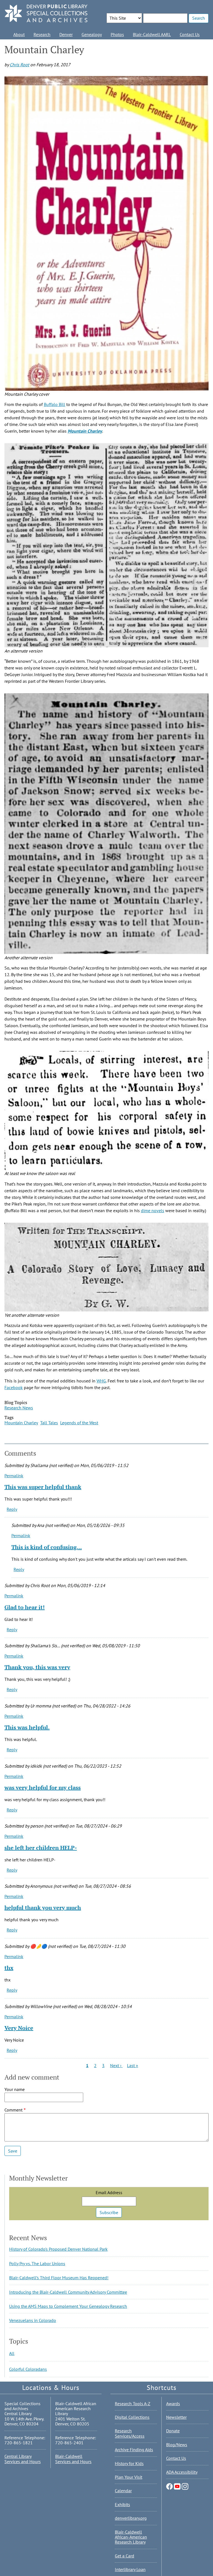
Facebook (14, 1387)
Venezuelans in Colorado (33, 2320)
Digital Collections (132, 2417)
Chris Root (19, 65)
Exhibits (122, 2504)
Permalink (14, 1476)
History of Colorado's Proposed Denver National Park (58, 2249)
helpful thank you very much (43, 1908)
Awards (173, 2404)
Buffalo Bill (54, 404)
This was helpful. (27, 1727)
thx (9, 1968)
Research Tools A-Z (133, 2404)
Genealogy (92, 34)
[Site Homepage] (46, 14)
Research (42, 34)
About (19, 34)
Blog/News (177, 2445)
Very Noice (19, 2028)
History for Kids (129, 2463)
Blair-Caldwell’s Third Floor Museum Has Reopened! (59, 2278)
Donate (173, 2431)
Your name (15, 2089)
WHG (101, 1381)
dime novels (153, 1210)
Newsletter (176, 2417)
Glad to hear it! (25, 1607)
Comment (13, 2110)
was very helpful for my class (43, 1787)
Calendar (123, 2491)
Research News (19, 1408)
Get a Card (125, 2556)
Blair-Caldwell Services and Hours (73, 2459)
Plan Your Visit (129, 2477)
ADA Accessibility (182, 2472)
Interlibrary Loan (130, 2569)
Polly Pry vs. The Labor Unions (37, 2263)
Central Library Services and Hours (23, 2459)
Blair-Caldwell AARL (152, 34)
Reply (12, 1509)
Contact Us (190, 34)
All (12, 2353)
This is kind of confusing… (47, 1547)
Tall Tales (49, 1423)
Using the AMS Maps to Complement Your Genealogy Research (68, 2306)
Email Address (109, 2192)
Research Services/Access (130, 2433)
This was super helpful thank (43, 1487)
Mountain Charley (85, 431)
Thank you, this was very (37, 1667)
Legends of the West (79, 1423)
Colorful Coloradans (28, 2369)
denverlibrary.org (131, 2518)
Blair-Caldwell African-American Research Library (131, 2537)
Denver (66, 34)
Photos (117, 34)
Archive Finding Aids (134, 2450)
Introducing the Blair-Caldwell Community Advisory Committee (68, 2292)
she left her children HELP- (41, 1848)
